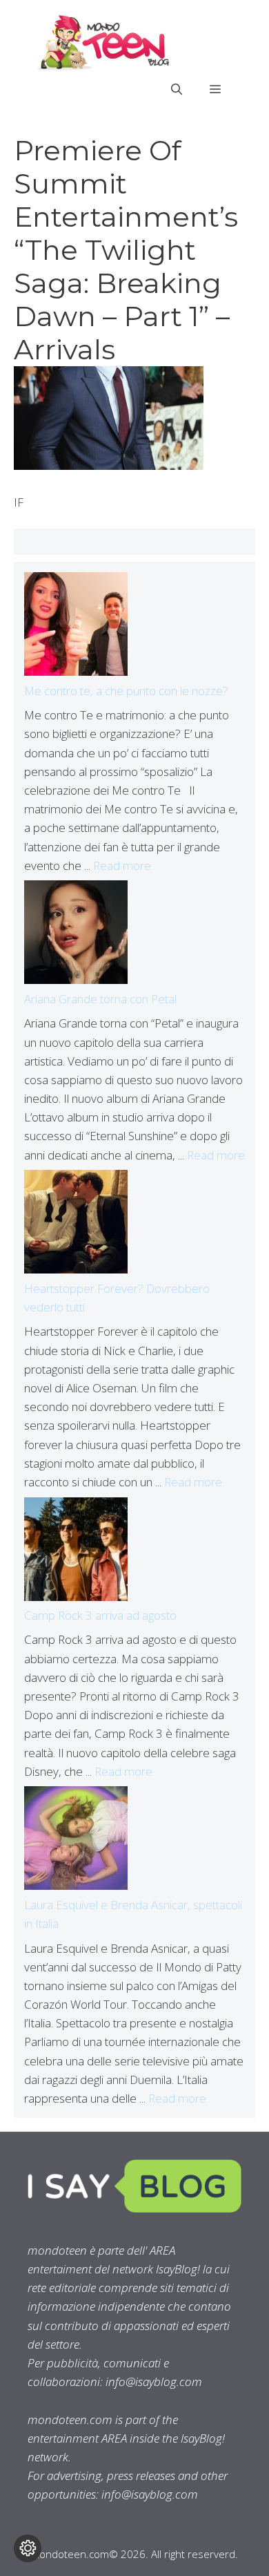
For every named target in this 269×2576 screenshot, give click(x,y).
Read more (122, 865)
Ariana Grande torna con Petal (100, 999)
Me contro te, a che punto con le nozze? (126, 691)
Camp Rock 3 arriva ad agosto (100, 1615)
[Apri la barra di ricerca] (177, 89)
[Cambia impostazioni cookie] (28, 2548)
